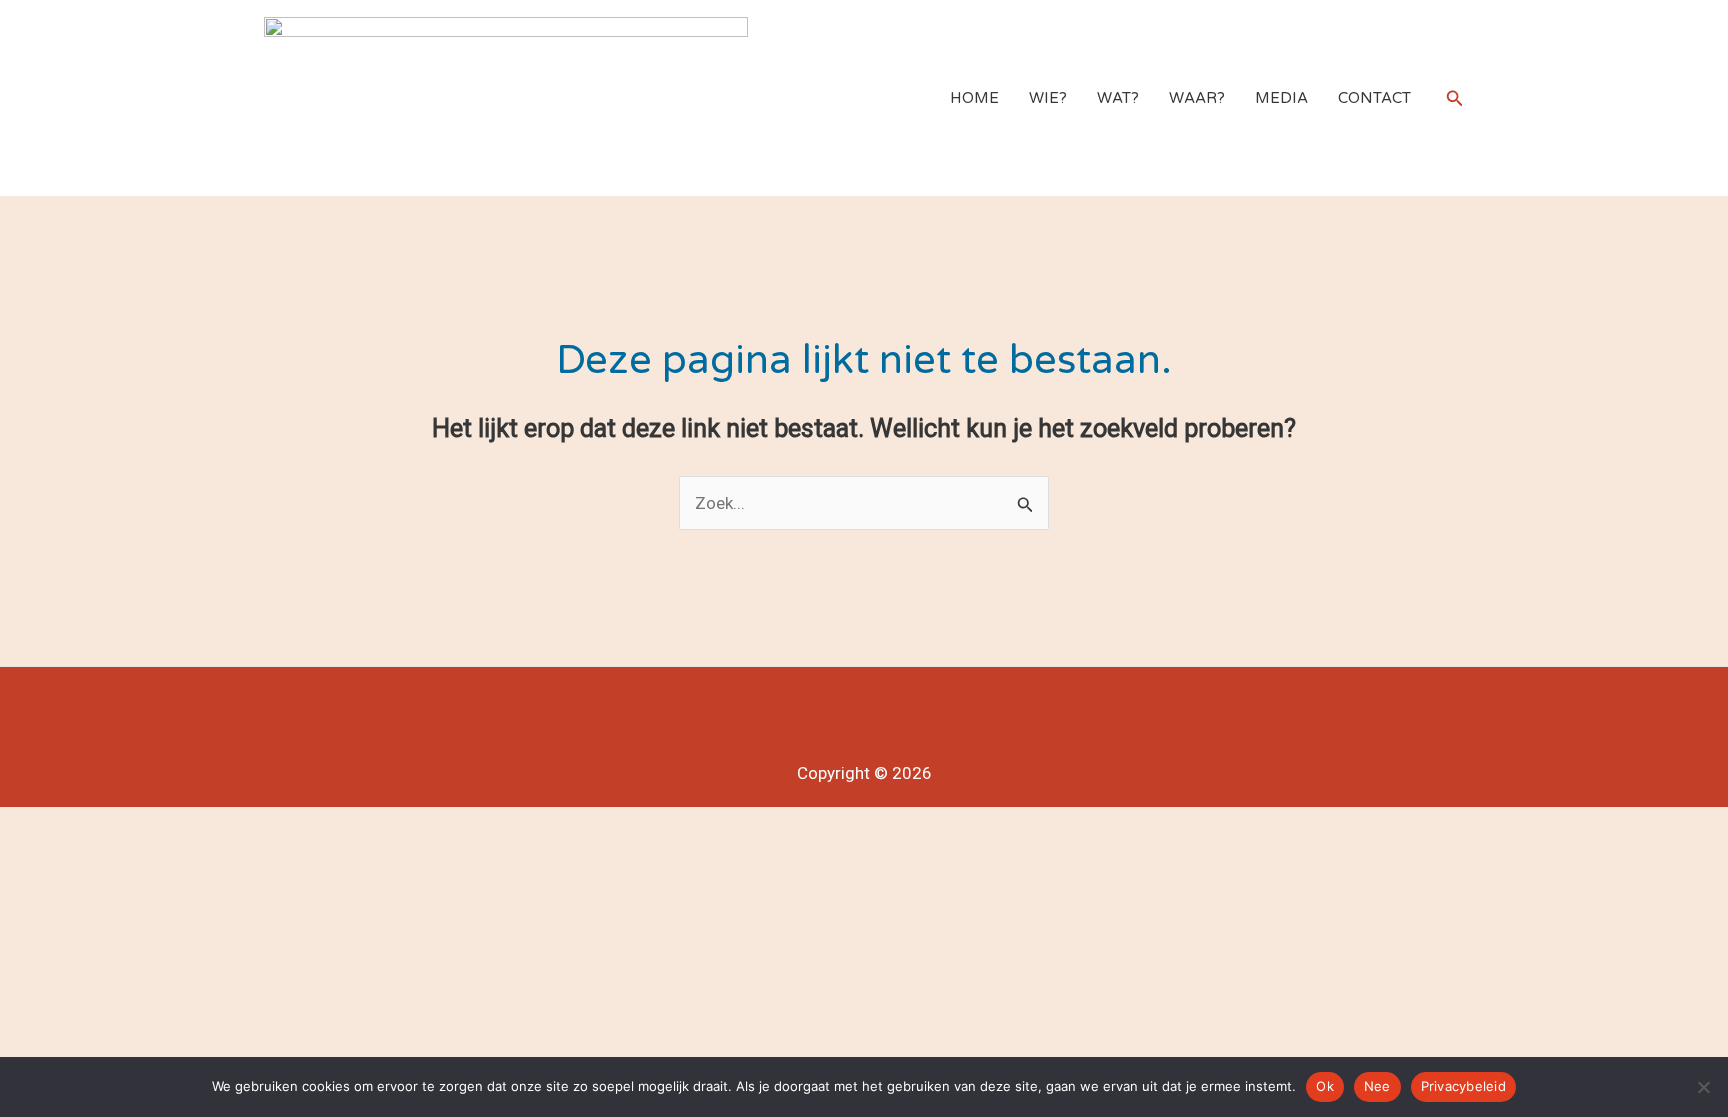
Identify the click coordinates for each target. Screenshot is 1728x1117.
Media (1281, 98)
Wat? (1118, 98)
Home (974, 98)
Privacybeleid (1463, 1086)
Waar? (1197, 98)
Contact (1374, 98)
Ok (1325, 1086)
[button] (1455, 98)
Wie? (1048, 98)
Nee (1377, 1086)
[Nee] (1703, 1087)
